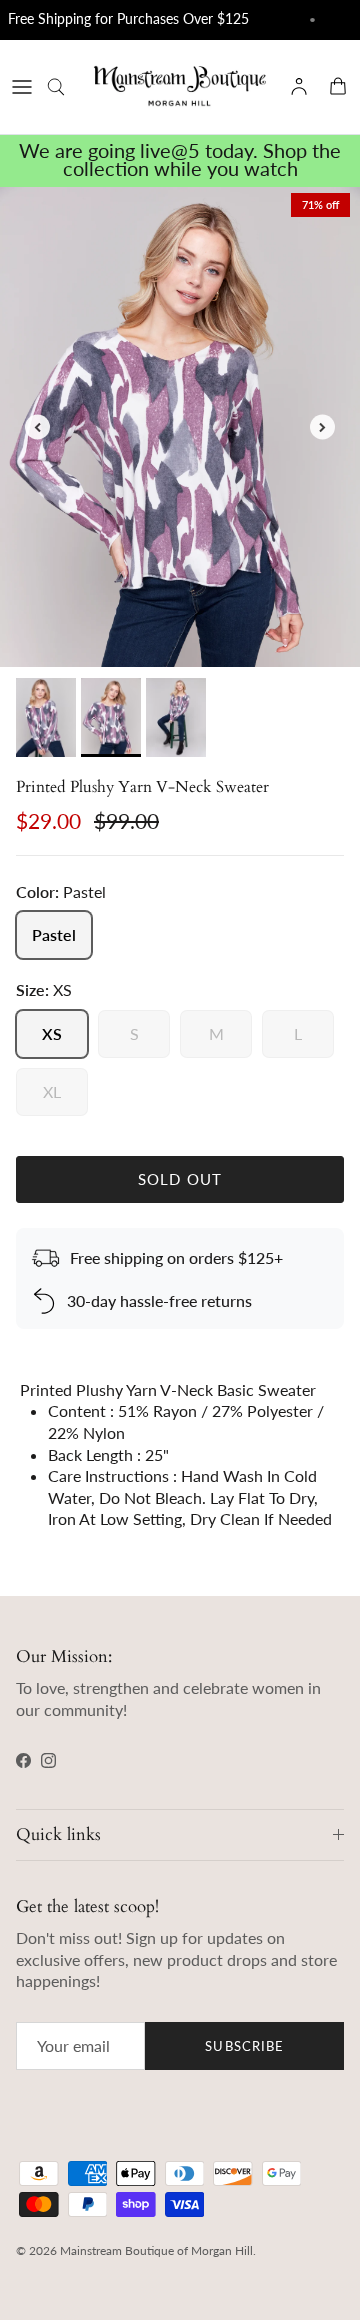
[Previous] (37, 427)
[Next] (322, 427)
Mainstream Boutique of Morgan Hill (156, 2250)
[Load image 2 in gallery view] (180, 427)
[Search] (66, 87)
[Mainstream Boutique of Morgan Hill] (180, 87)
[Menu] (22, 87)
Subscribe (244, 2046)
